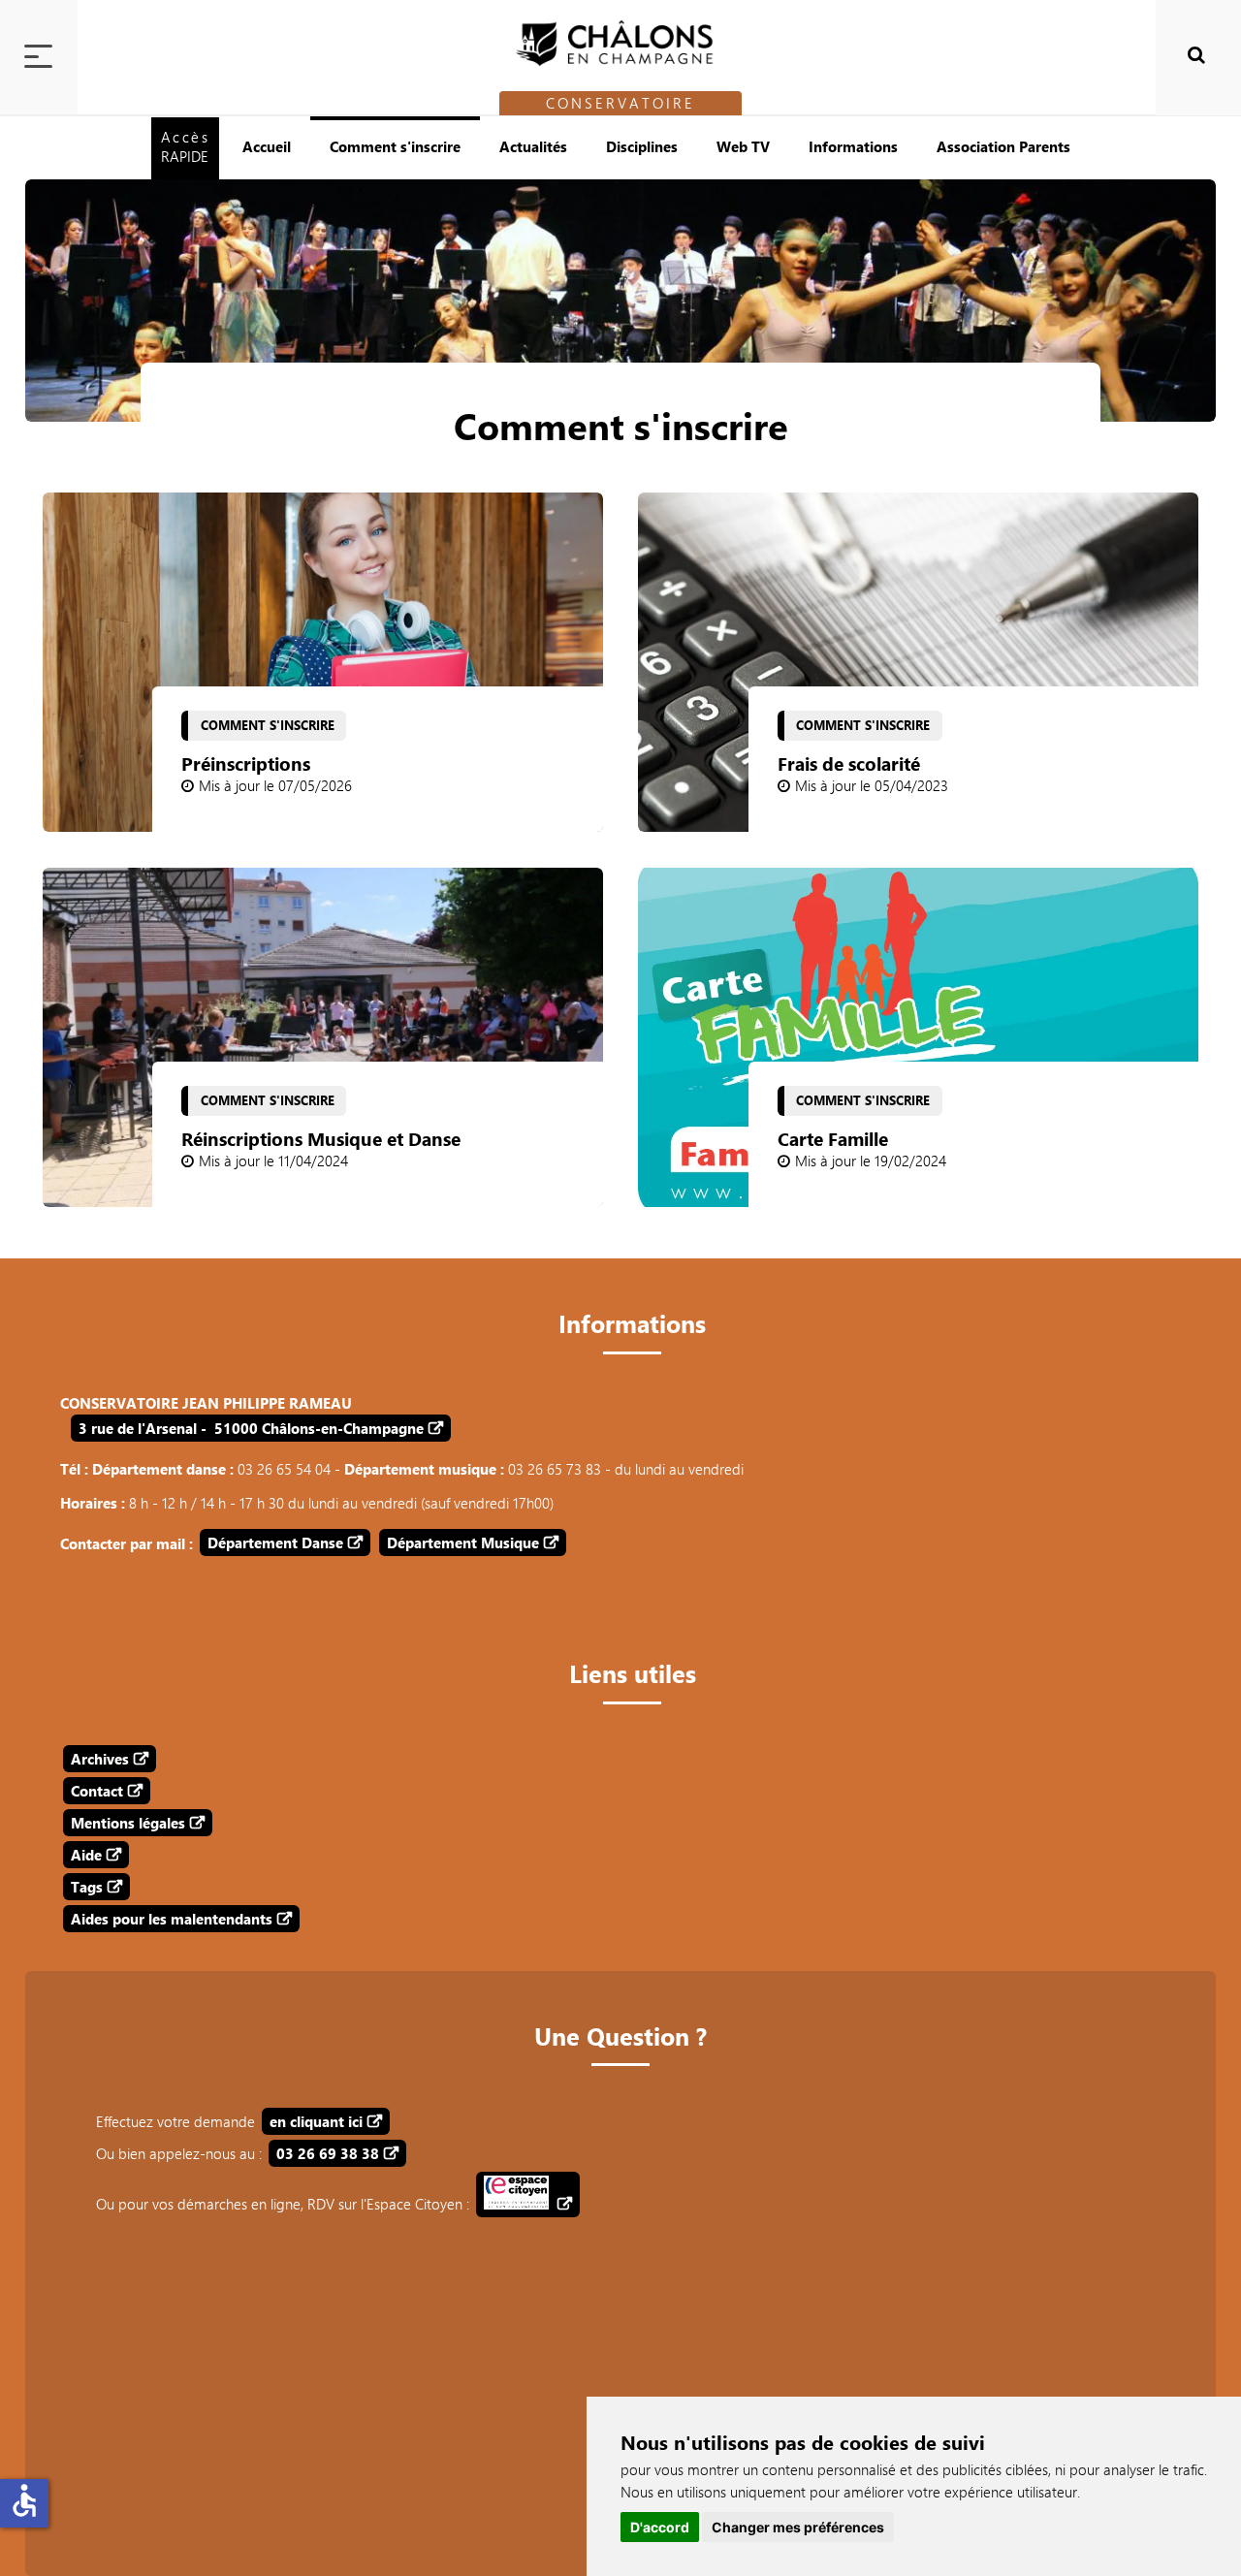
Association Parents (1003, 146)
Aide (86, 1855)
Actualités (533, 146)
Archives (100, 1759)
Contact (97, 1791)
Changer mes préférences (798, 2527)
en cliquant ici (316, 2121)
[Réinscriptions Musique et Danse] (323, 1037)
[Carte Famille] (918, 1037)
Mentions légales (128, 1823)
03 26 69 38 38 (328, 2153)
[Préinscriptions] (323, 662)
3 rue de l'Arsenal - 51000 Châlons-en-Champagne (251, 1428)
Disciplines (642, 146)
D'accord (660, 2527)
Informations (853, 146)
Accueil (267, 146)
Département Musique (463, 1542)
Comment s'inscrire (395, 146)
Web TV (743, 146)
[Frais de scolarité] (918, 662)
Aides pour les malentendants (172, 1919)
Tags (87, 1887)
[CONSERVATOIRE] (620, 38)
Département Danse (275, 1542)
